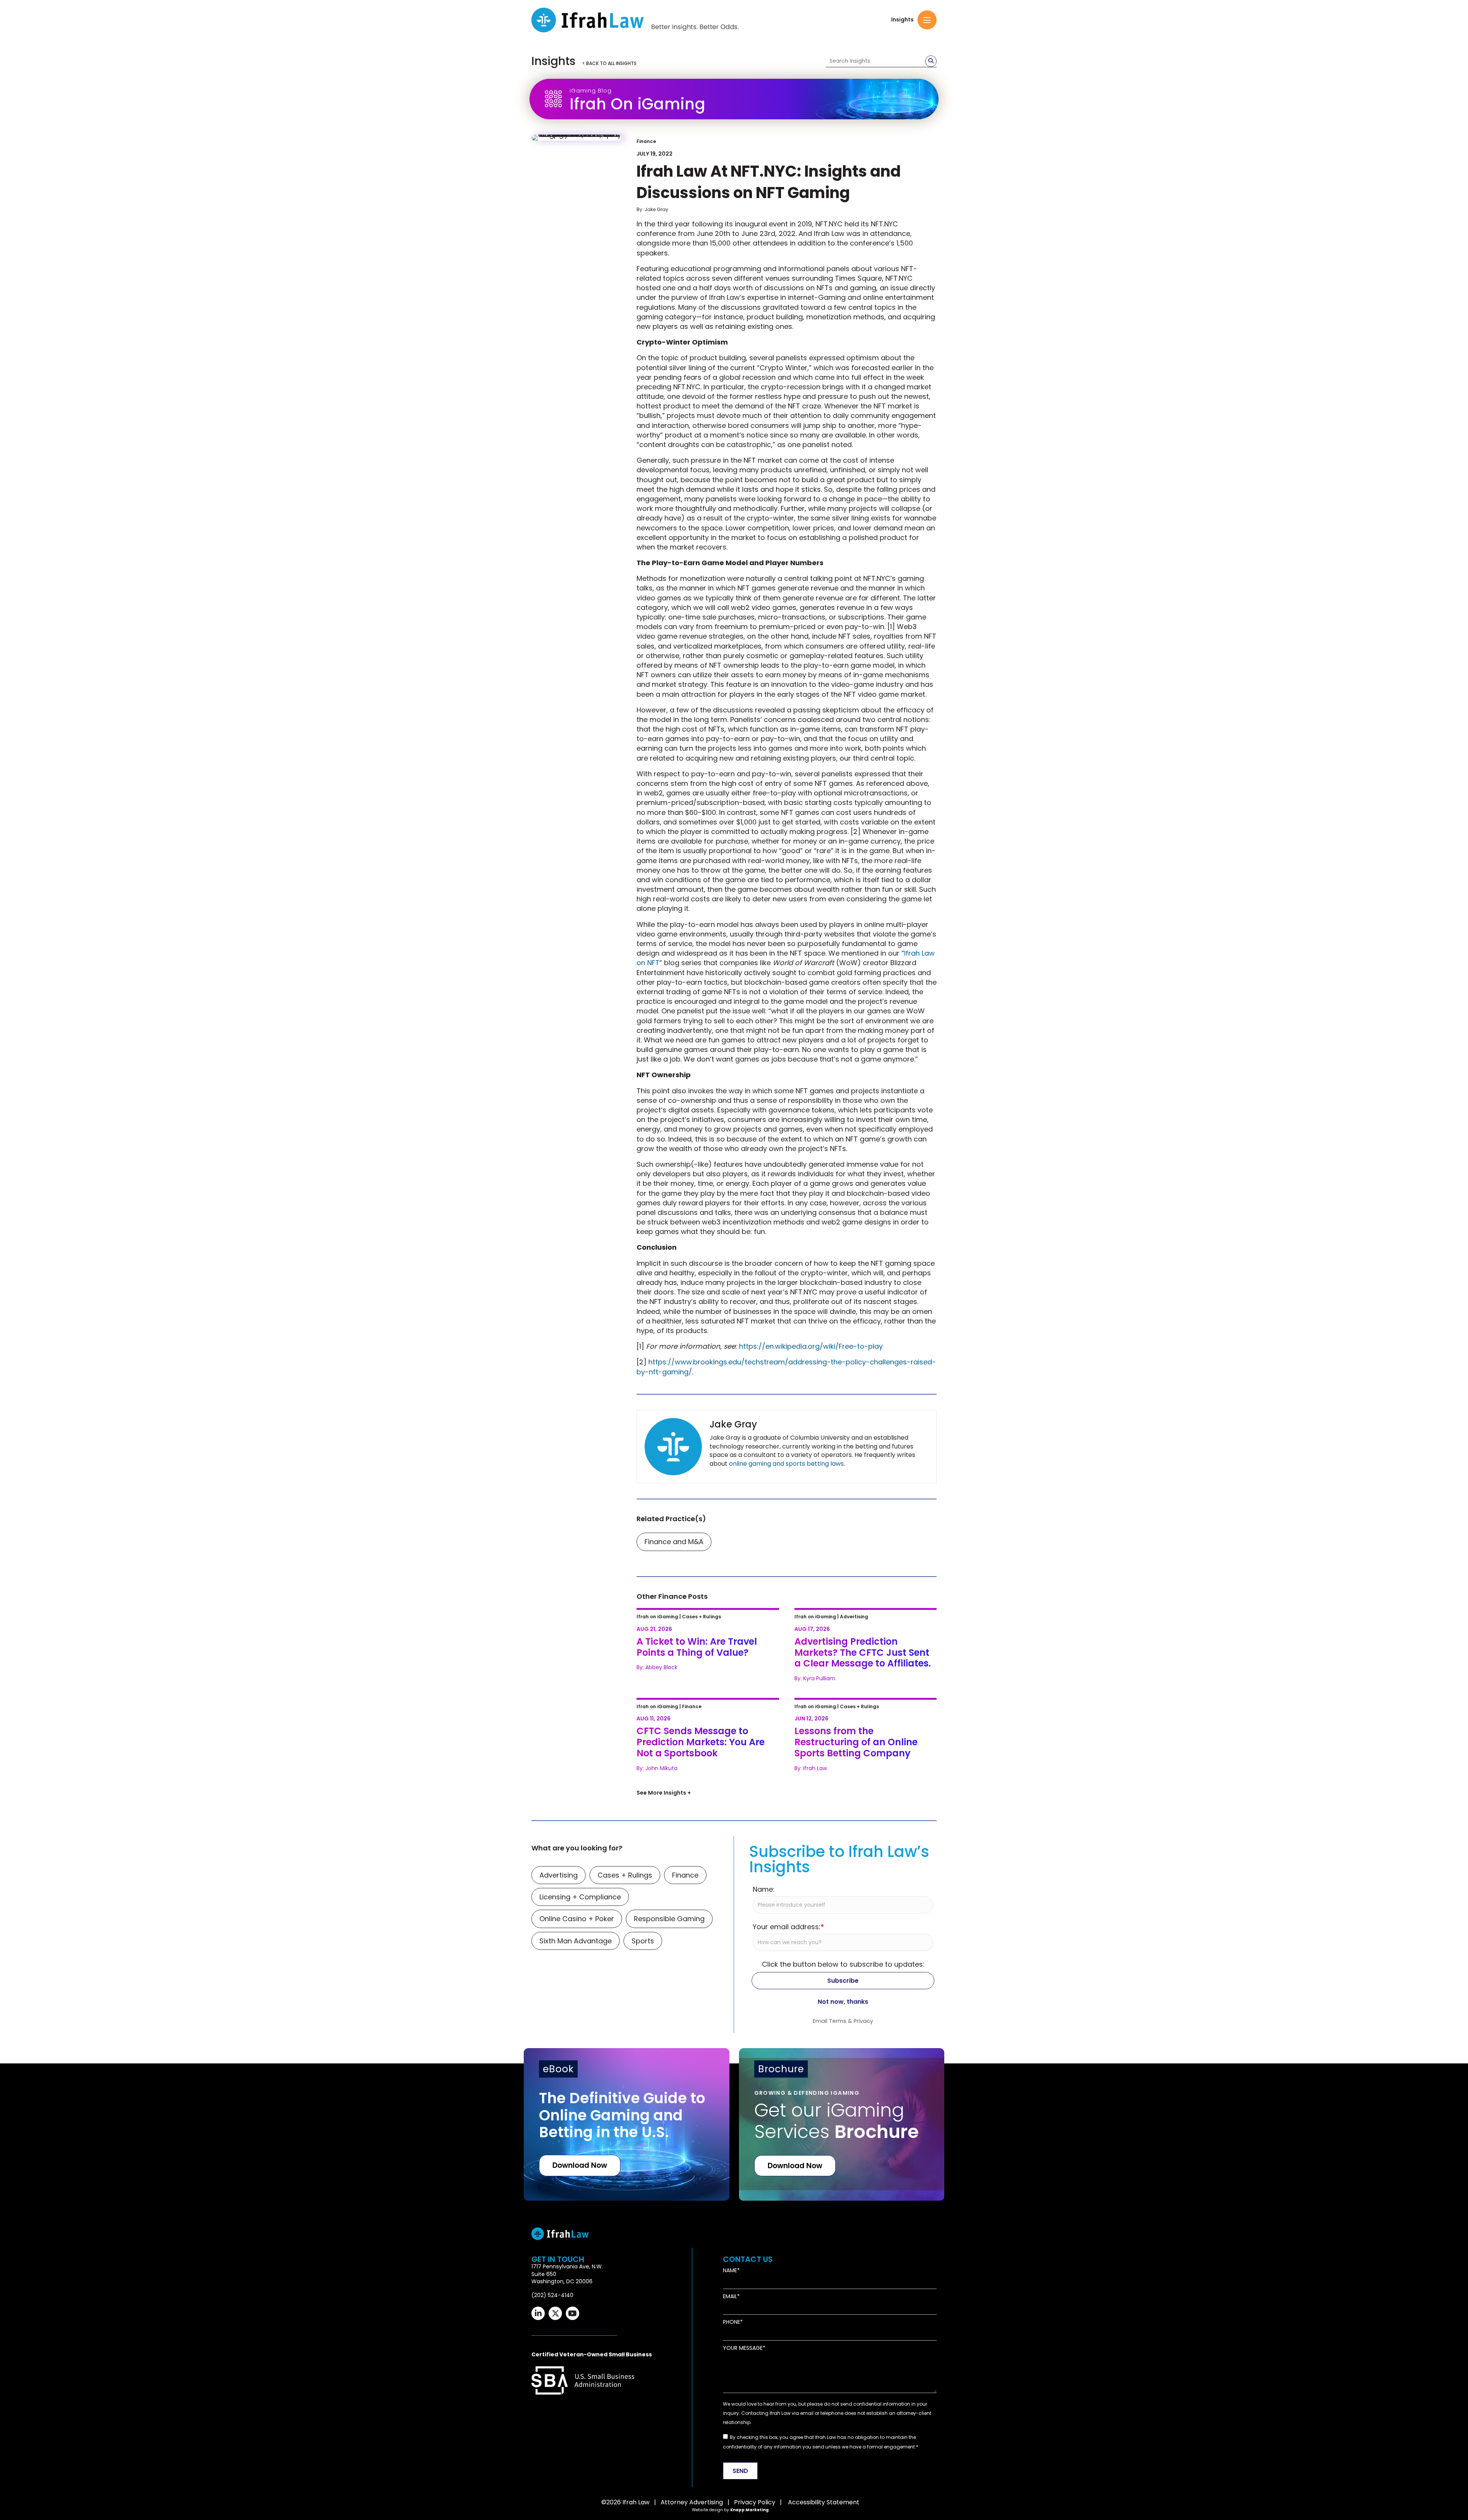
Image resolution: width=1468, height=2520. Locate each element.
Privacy (863, 2244)
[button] (927, 20)
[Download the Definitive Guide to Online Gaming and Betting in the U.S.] (627, 2348)
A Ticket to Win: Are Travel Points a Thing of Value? (702, 1620)
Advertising (559, 2098)
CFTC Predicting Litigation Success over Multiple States (702, 1822)
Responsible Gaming (669, 2142)
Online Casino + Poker (577, 2142)
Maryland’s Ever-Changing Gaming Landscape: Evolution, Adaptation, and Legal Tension (705, 1927)
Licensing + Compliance (580, 2121)
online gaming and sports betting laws (786, 1464)
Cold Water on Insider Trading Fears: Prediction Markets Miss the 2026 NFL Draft (865, 1827)
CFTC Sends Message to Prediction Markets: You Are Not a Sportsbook (704, 1721)
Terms (838, 2244)
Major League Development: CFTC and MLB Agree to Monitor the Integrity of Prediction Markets (860, 1927)
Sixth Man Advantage (576, 2164)
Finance (646, 141)
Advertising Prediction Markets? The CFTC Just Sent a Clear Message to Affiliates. (863, 1625)
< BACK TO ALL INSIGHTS (609, 63)
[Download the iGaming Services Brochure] (842, 2348)
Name (730, 2494)
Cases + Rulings (625, 2098)
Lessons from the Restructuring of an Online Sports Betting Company (865, 1721)
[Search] (931, 61)
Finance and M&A (674, 1542)
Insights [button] (902, 20)
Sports (643, 2164)
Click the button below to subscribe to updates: (843, 2188)
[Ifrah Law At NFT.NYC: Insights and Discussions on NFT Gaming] (576, 138)
